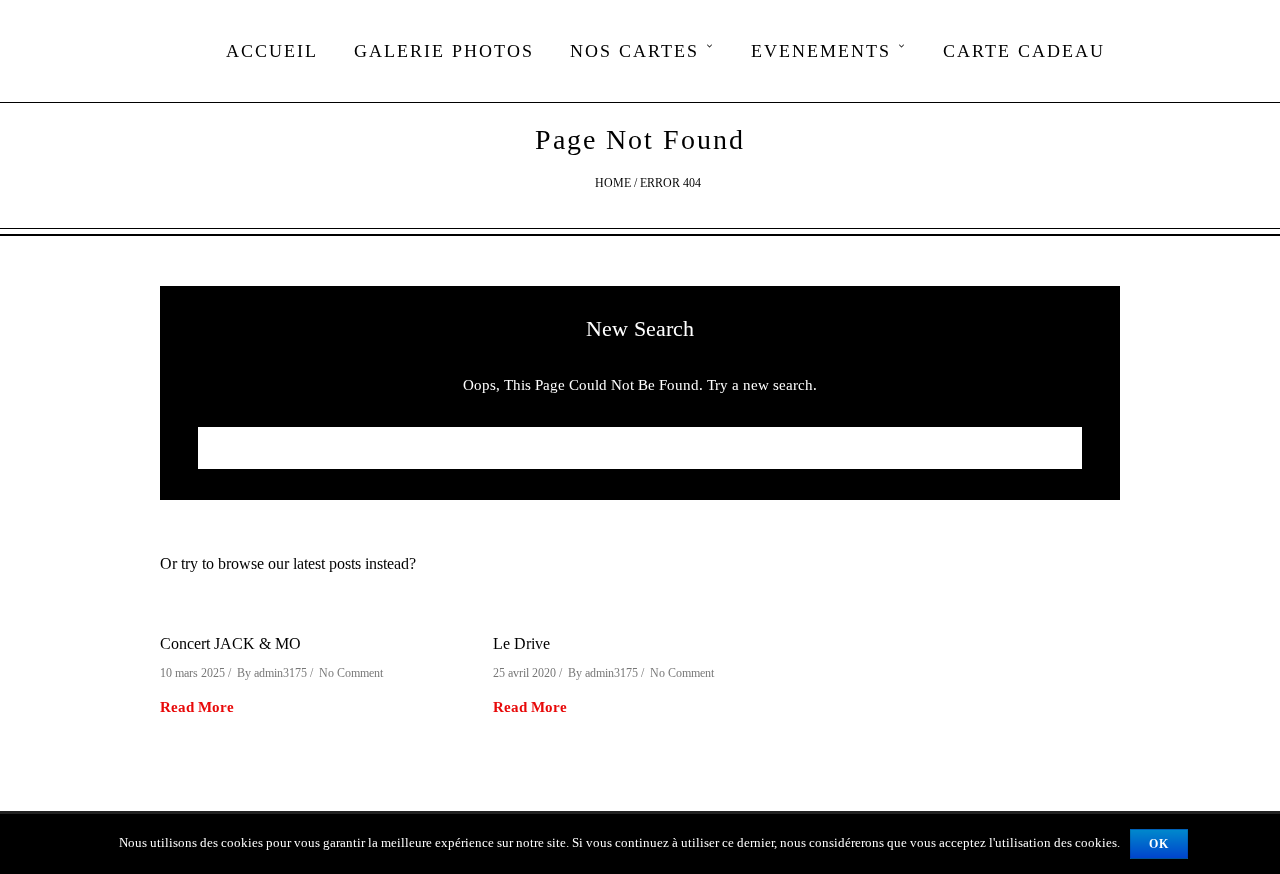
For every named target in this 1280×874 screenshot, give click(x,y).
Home (613, 183)
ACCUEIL (272, 51)
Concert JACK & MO (230, 643)
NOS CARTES (634, 51)
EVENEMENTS (821, 51)
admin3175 (280, 673)
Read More (197, 707)
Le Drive (521, 643)
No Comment (351, 673)
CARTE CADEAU (1024, 51)
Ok (1159, 844)
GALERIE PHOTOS (444, 51)
